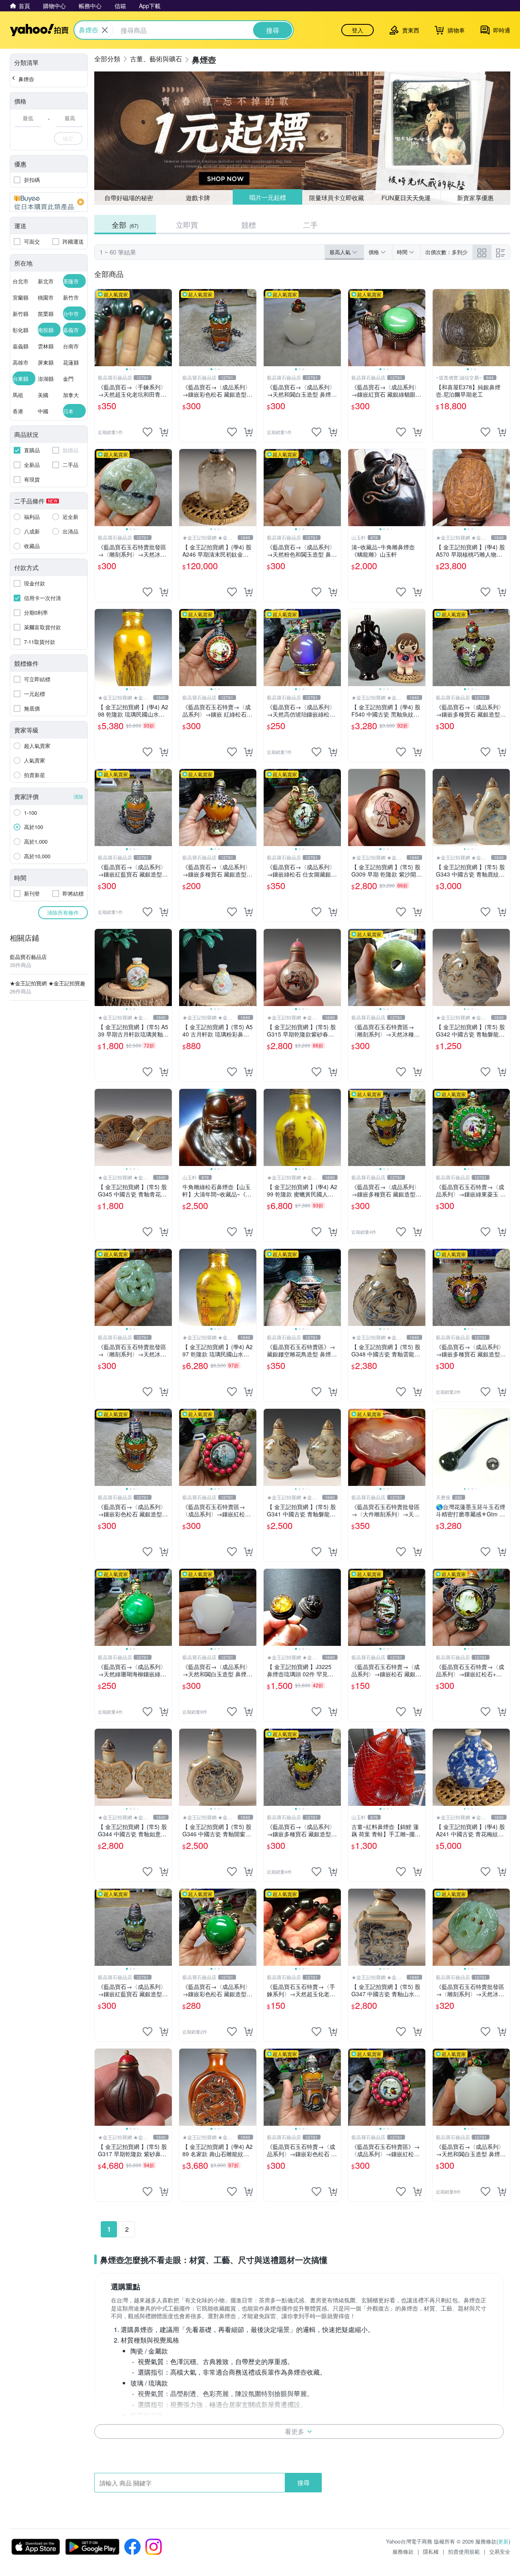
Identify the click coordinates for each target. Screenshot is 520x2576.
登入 (357, 30)
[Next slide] (167, 328)
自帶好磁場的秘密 (129, 198)
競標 (249, 225)
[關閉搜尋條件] (105, 30)
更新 (503, 2541)
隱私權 (431, 2551)
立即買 (187, 225)
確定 (68, 138)
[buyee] (49, 202)
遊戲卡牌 (198, 198)
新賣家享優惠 (475, 198)
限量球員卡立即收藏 (337, 197)
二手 (310, 225)
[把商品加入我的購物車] (164, 432)
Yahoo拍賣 (39, 30)
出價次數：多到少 (446, 252)
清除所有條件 (63, 912)
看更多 (295, 2431)
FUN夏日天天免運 (406, 198)
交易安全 (500, 2551)
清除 (78, 796)
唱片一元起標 (267, 198)
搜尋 (303, 2482)
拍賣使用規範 (464, 2551)
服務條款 (403, 2551)
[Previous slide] (100, 328)
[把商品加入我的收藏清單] (147, 432)
